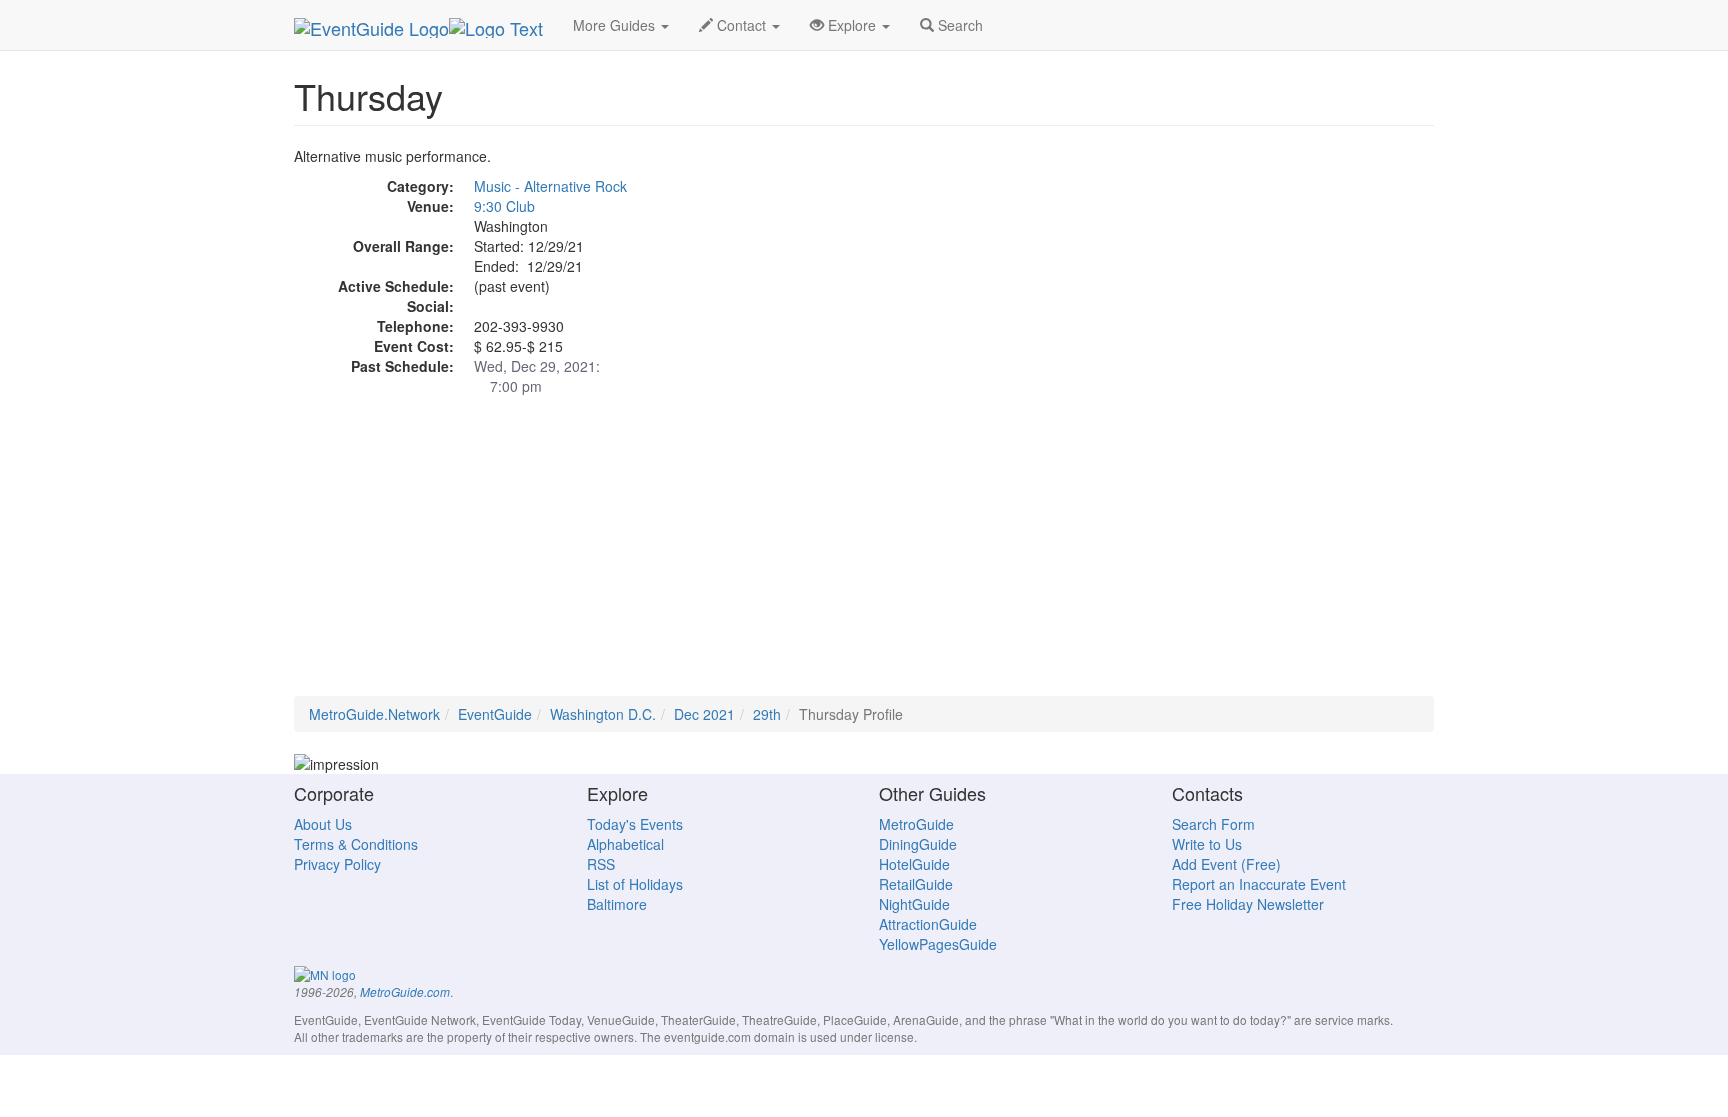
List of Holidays (635, 884)
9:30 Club (504, 206)
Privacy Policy (337, 864)
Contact (741, 25)
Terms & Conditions (356, 844)
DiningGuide (918, 844)
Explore (852, 25)
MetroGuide (916, 824)
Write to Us (1207, 844)
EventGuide (495, 714)
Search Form (1213, 824)
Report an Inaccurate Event (1259, 884)
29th (767, 714)
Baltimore (617, 904)
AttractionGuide (928, 924)
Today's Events (635, 824)
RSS (601, 864)
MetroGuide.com (405, 992)
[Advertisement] (864, 556)
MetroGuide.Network (374, 714)
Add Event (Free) (1226, 864)
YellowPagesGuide (938, 944)
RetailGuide (916, 884)
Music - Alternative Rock (550, 186)
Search (958, 25)
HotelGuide (914, 864)
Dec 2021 (704, 714)
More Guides (616, 25)
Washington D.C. (603, 714)
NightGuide (914, 904)
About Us (323, 824)
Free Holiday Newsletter (1248, 904)
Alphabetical (625, 844)
